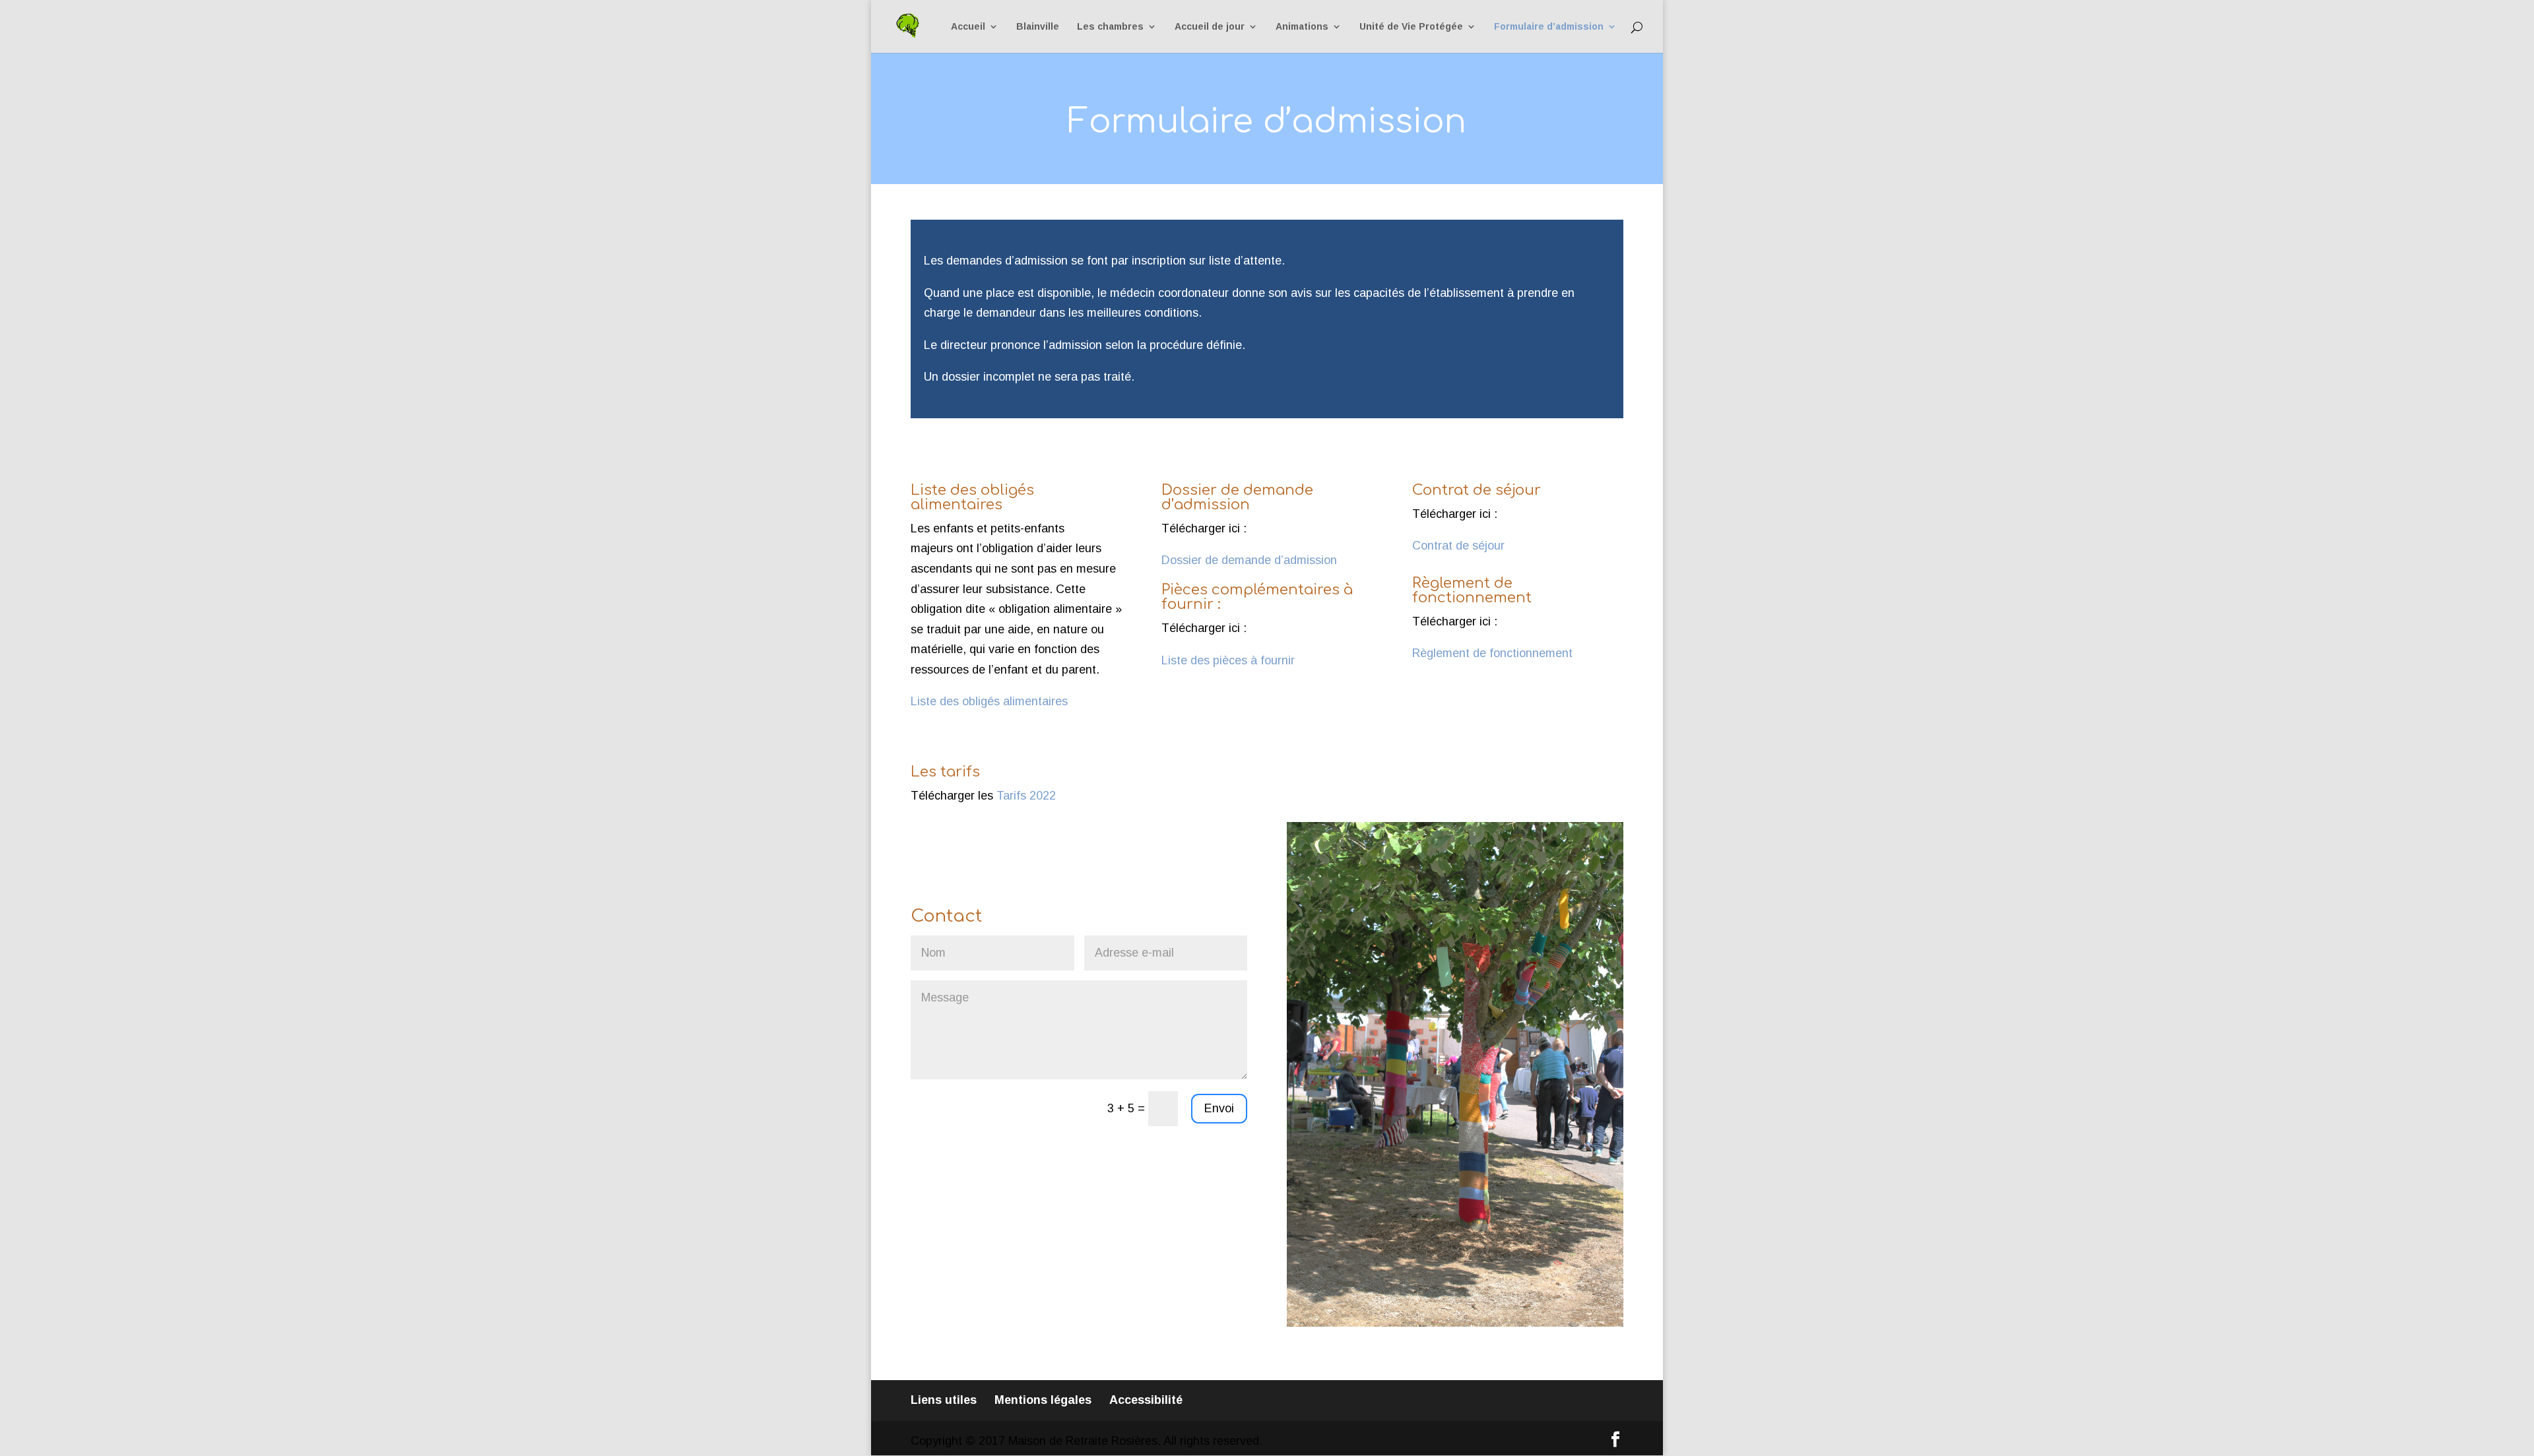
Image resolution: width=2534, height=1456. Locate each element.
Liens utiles (944, 1400)
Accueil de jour (1210, 27)
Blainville (1038, 27)
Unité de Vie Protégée (1411, 27)
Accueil (968, 27)
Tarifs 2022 (1026, 796)
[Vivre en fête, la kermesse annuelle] (1455, 1323)
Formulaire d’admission (1549, 27)
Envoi (1219, 1108)
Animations (1302, 27)
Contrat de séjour (1458, 546)
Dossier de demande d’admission (1249, 560)
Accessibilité (1146, 1400)
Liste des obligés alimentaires (989, 701)
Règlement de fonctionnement (1492, 653)
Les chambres (1110, 27)
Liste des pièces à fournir (1228, 660)
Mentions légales (1043, 1400)
